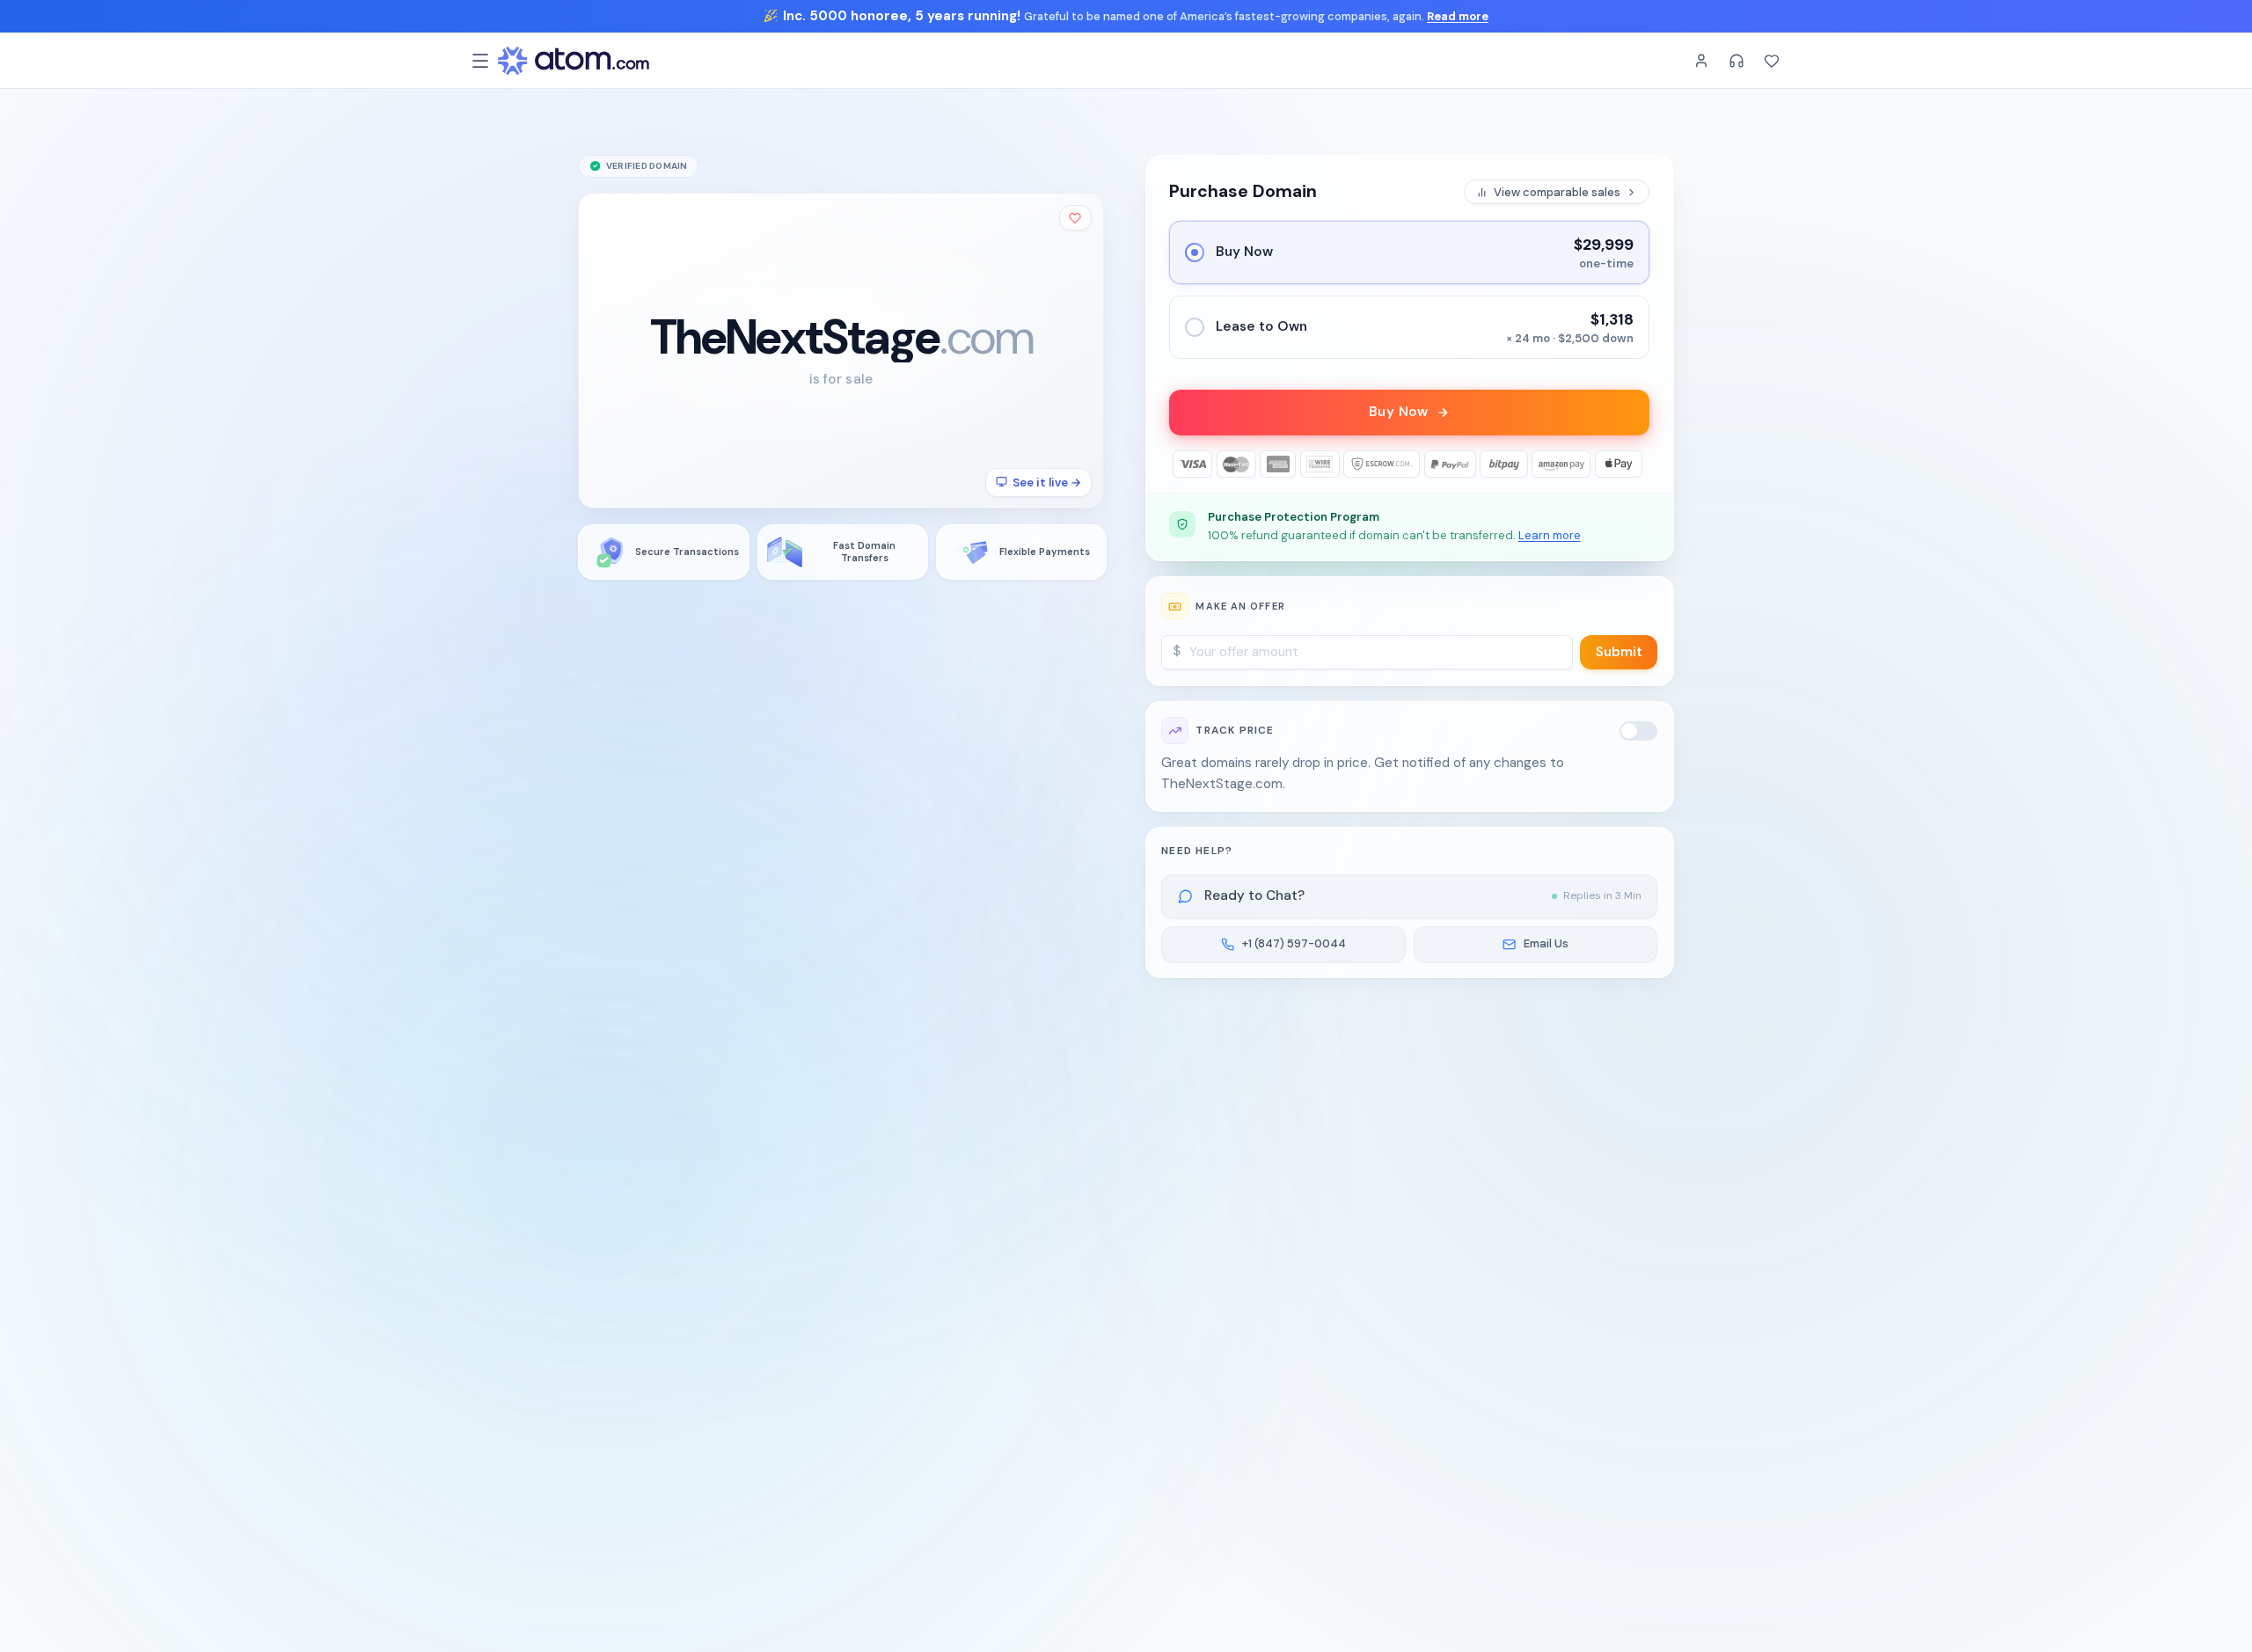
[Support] (1737, 61)
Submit (1619, 652)
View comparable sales (1557, 192)
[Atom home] (574, 61)
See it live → (1047, 482)
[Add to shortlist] (1076, 218)
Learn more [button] (1550, 535)
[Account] (1701, 61)
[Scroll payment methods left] (1183, 464)
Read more (1458, 16)
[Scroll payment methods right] (1637, 464)
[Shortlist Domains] (1772, 61)
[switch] (1639, 731)
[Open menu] (480, 61)
